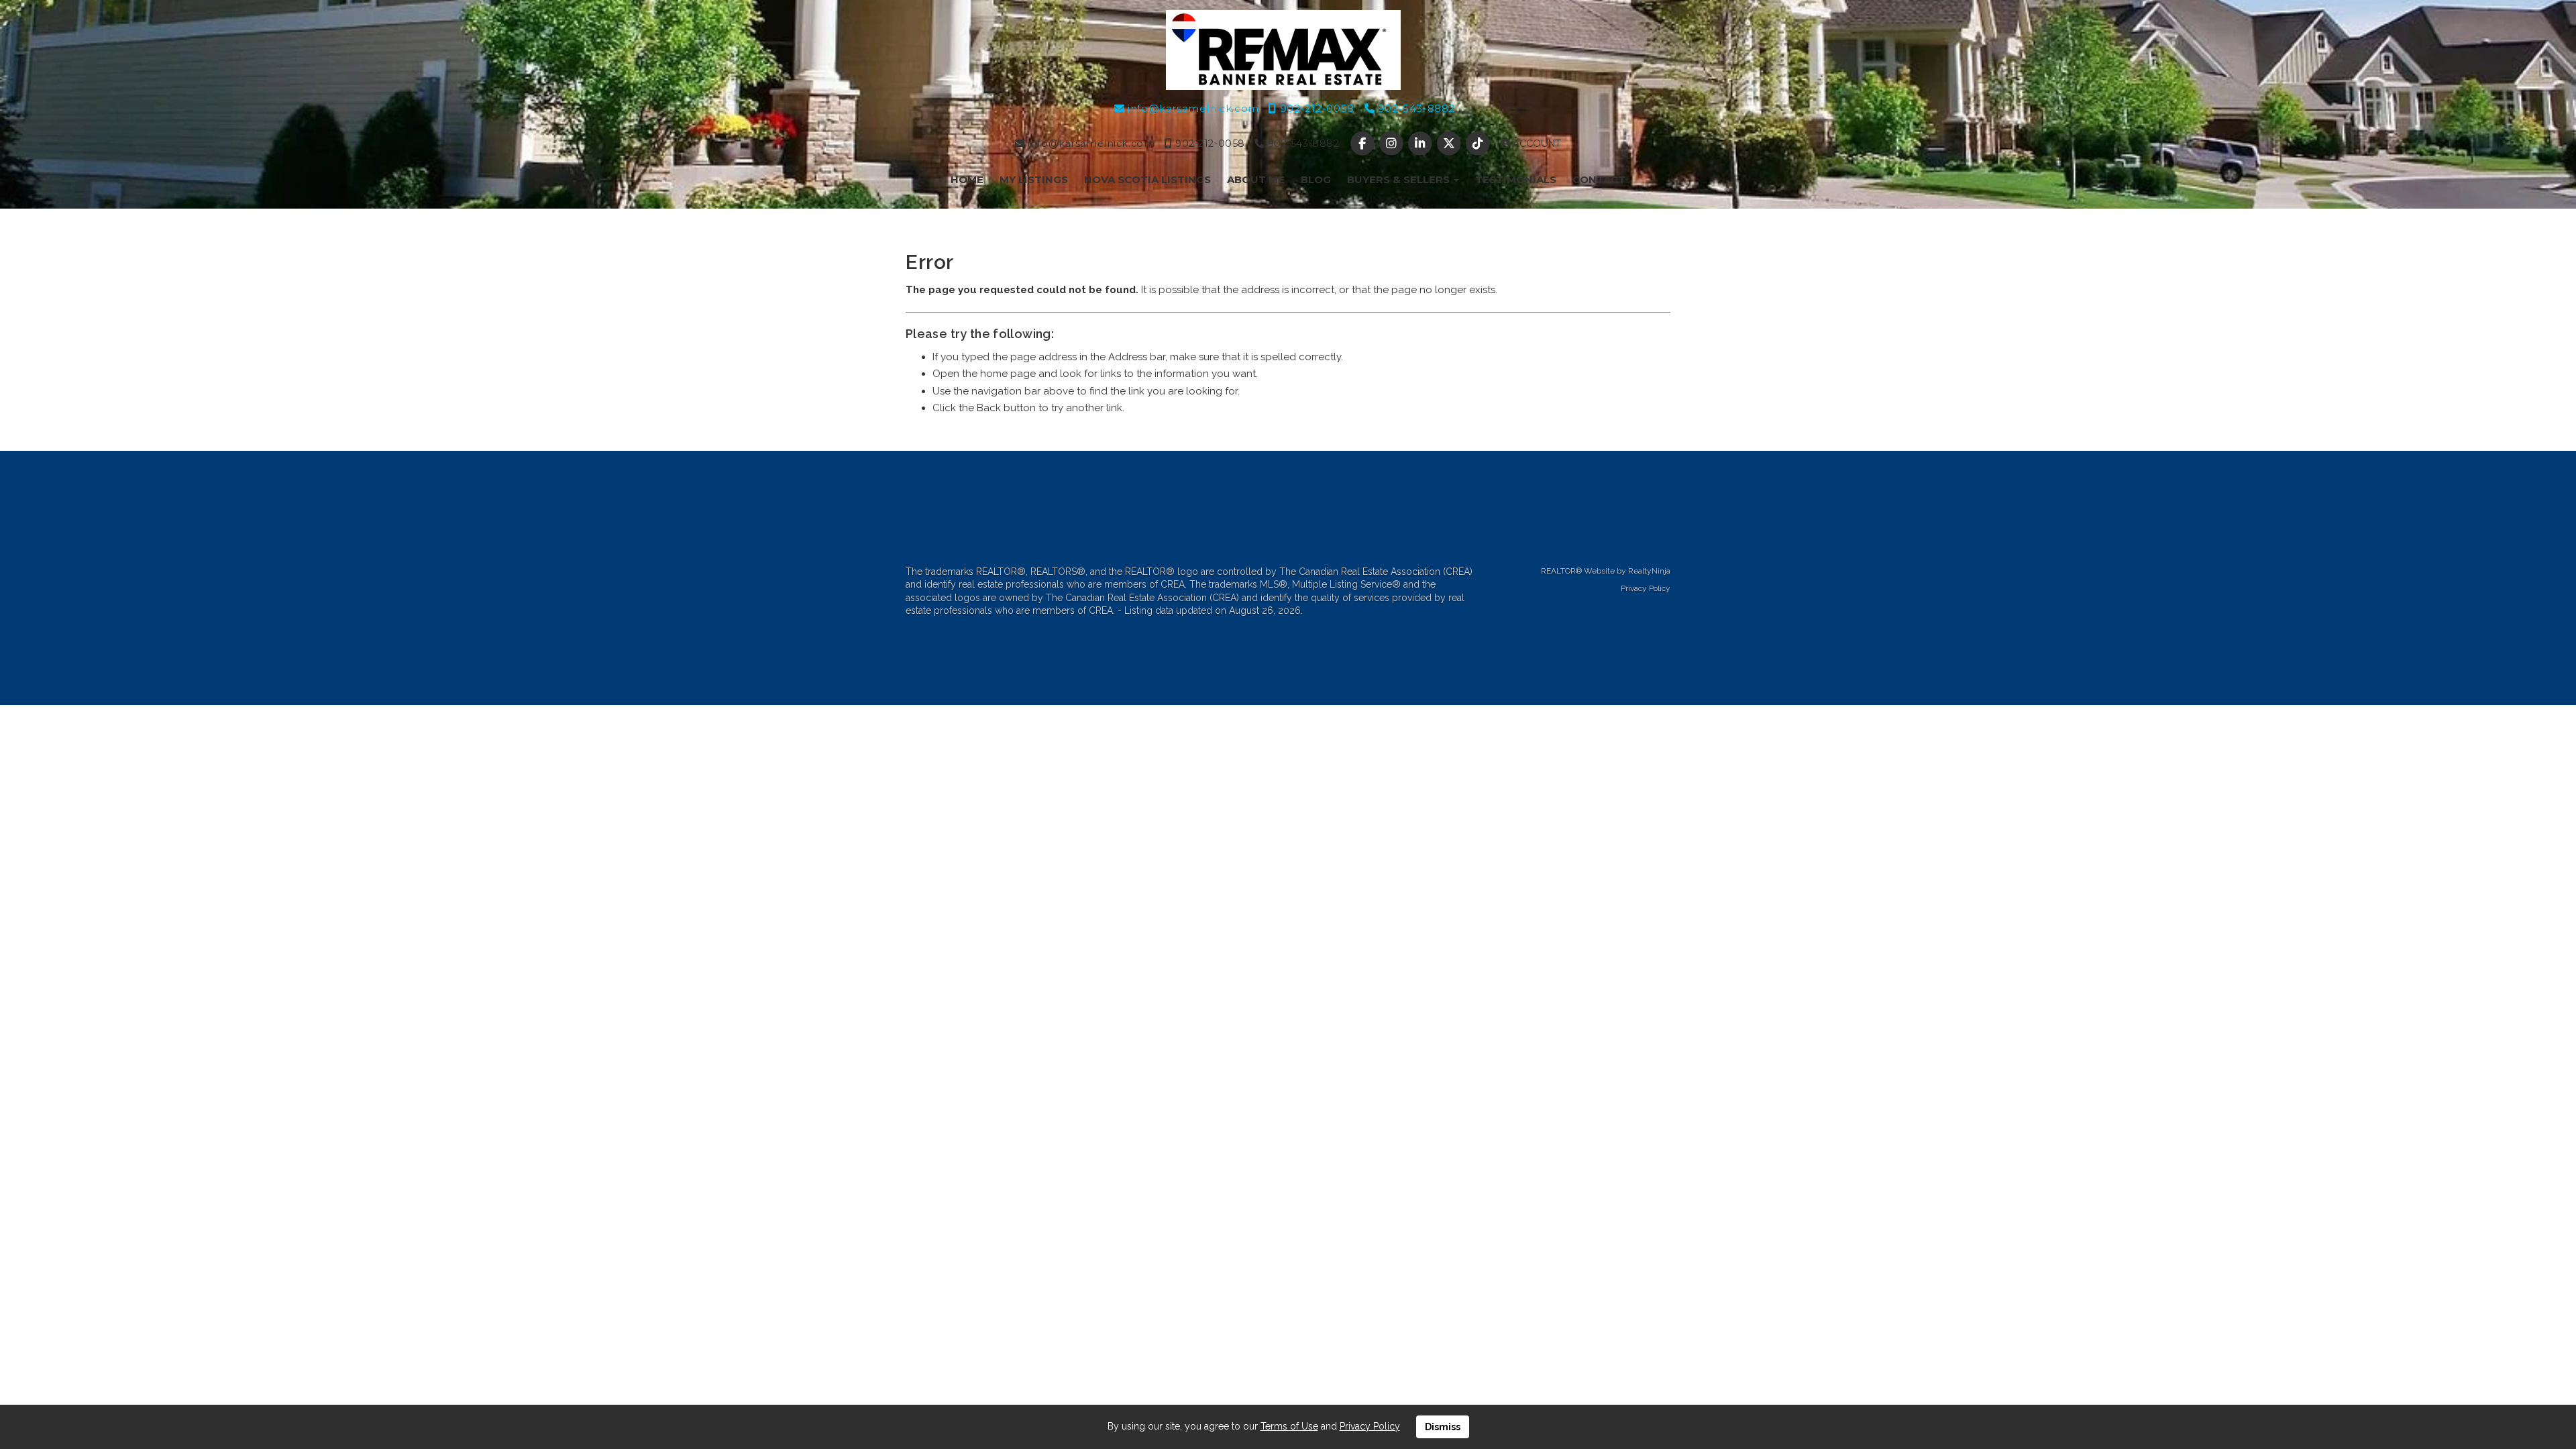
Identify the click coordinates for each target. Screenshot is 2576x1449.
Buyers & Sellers (1400, 179)
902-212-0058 (1315, 108)
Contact (1599, 179)
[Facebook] (1363, 144)
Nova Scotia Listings (1147, 179)
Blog (1316, 179)
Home (967, 179)
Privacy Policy (1646, 588)
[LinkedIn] (1421, 144)
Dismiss (1443, 1427)
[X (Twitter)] (1451, 144)
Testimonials (1516, 179)
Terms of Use (1289, 1426)
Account (1536, 144)
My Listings (1034, 179)
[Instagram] (1392, 144)
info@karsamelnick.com (1192, 108)
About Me (1256, 179)
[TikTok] (1480, 144)
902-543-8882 (1415, 108)
